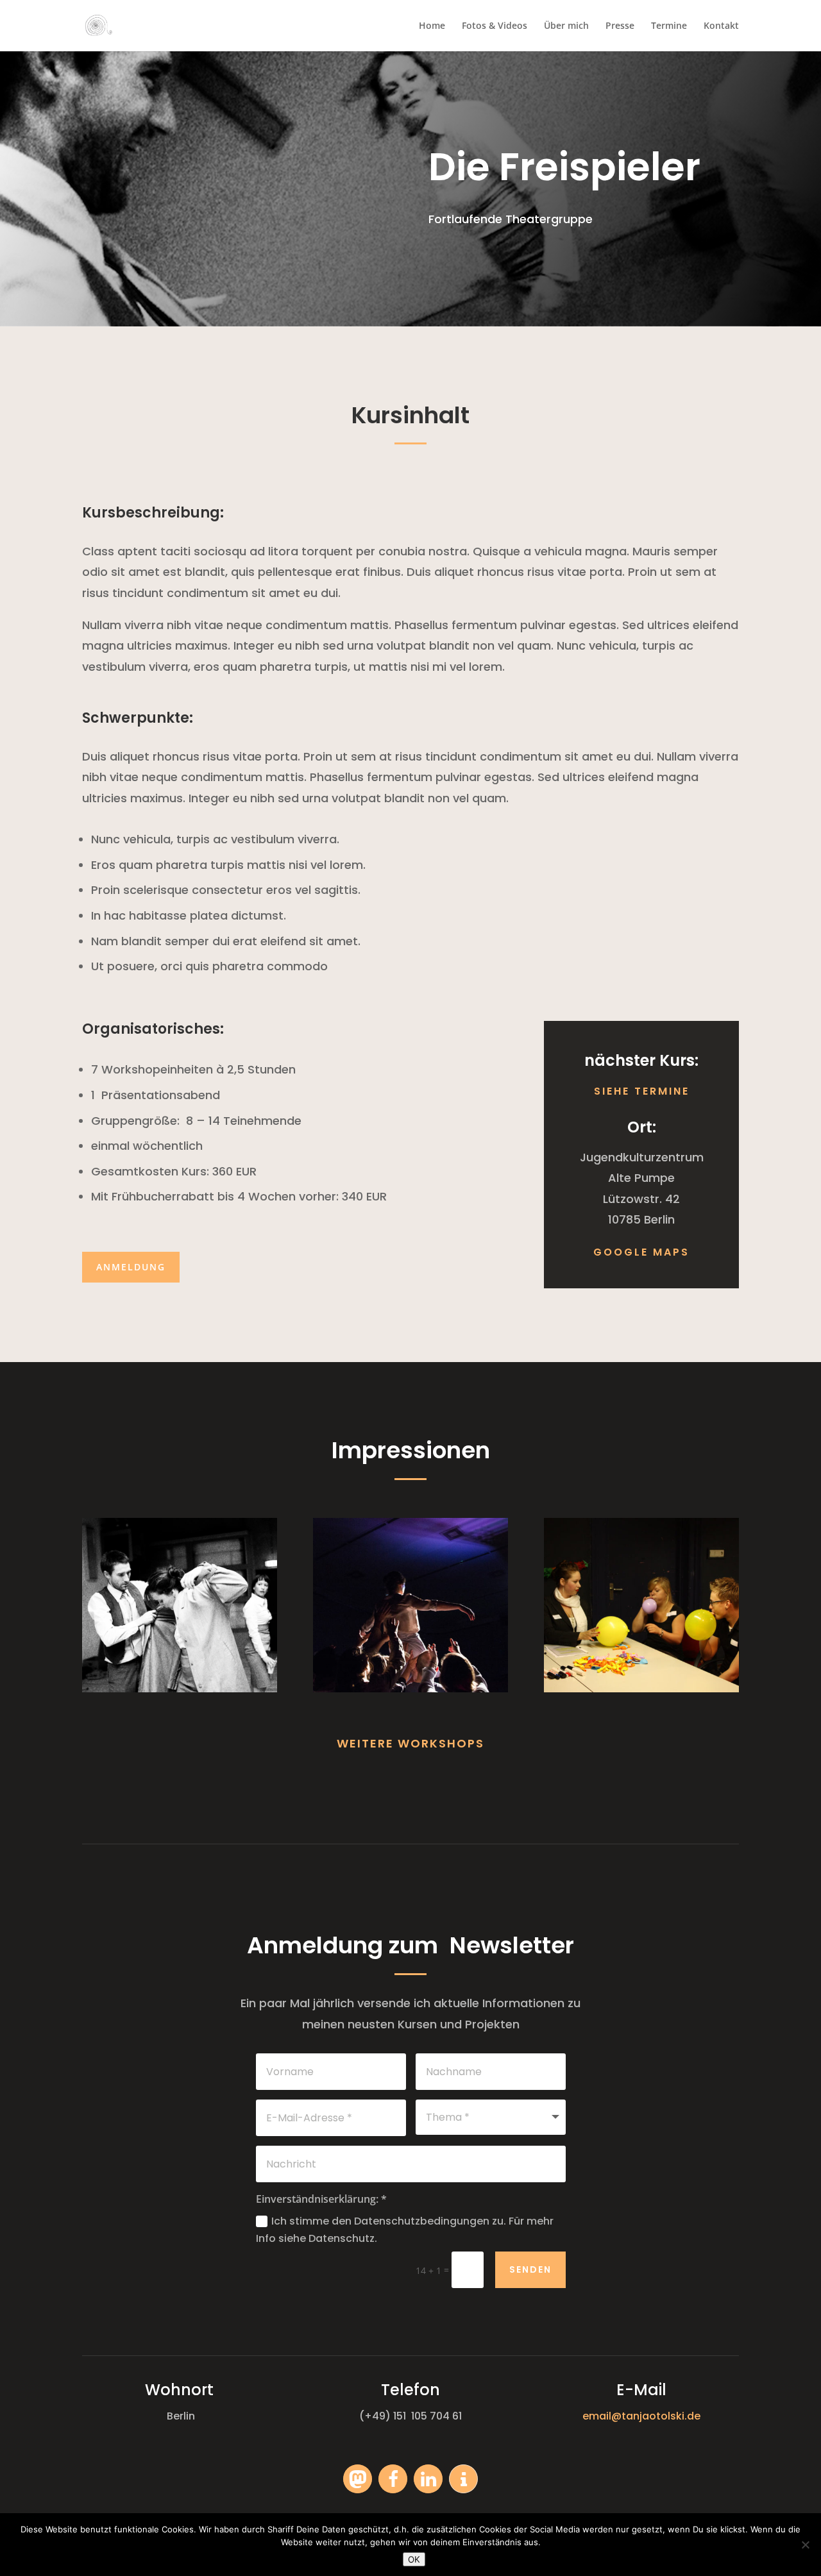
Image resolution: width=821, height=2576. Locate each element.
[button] (358, 2479)
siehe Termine (642, 1091)
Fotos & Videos (495, 26)
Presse (620, 26)
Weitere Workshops (410, 1743)
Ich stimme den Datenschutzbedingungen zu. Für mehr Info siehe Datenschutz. (405, 2230)
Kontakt (721, 26)
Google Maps (641, 1252)
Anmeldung (131, 1267)
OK (414, 2559)
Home (432, 26)
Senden (530, 2269)
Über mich (566, 26)
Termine (669, 26)
